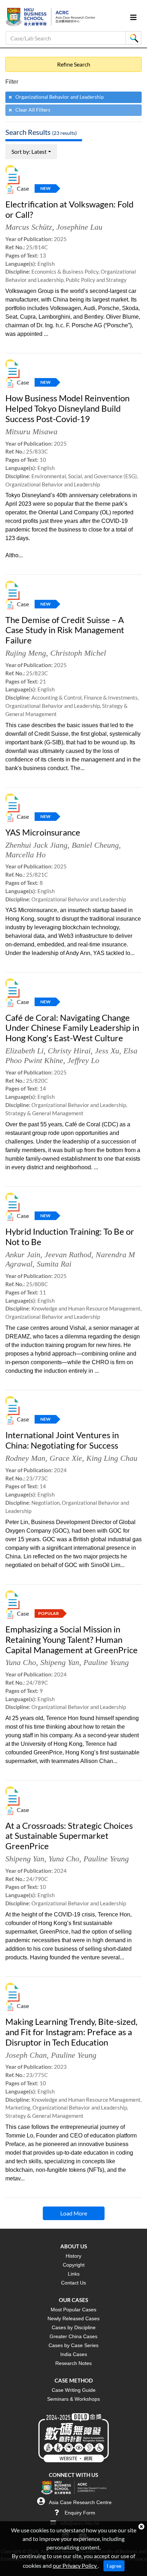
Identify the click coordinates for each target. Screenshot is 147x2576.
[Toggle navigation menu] (133, 17)
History (73, 2256)
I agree (114, 2566)
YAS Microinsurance (43, 832)
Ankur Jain (23, 1255)
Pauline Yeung (106, 1662)
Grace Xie (66, 1458)
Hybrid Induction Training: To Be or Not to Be (70, 1236)
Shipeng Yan (60, 1662)
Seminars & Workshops (73, 2399)
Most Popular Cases (73, 2310)
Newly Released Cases (73, 2318)
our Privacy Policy (75, 2565)
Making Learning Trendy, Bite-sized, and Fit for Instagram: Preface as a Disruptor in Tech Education (71, 2032)
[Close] (141, 2527)
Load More (74, 2213)
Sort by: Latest (29, 151)
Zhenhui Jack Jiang (36, 845)
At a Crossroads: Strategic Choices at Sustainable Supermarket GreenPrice (69, 1836)
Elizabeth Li (24, 1051)
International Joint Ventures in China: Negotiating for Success (62, 1440)
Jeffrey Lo (83, 1060)
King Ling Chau (112, 1458)
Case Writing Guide (74, 2390)
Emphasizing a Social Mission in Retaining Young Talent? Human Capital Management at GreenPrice (72, 1639)
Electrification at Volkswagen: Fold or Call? (69, 209)
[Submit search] (133, 38)
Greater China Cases (73, 2336)
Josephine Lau (79, 227)
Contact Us (73, 2283)
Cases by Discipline (74, 2327)
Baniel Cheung (95, 845)
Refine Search (74, 64)
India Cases (74, 2354)
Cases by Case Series (73, 2345)
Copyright (74, 2265)
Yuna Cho (21, 1662)
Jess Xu (107, 1051)
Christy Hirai (69, 1051)
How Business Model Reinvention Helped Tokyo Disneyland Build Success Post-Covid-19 (67, 408)
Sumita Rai (54, 1264)
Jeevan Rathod (68, 1255)
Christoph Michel (78, 653)
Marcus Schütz (29, 227)
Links (74, 2274)
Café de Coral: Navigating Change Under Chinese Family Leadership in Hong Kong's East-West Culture (72, 1028)
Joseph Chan (26, 2055)
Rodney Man (25, 1458)
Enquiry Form (80, 2513)
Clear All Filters (33, 110)
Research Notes (73, 2363)
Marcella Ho (26, 855)
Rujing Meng (26, 653)
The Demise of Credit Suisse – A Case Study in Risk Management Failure (65, 630)
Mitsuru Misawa (31, 432)
